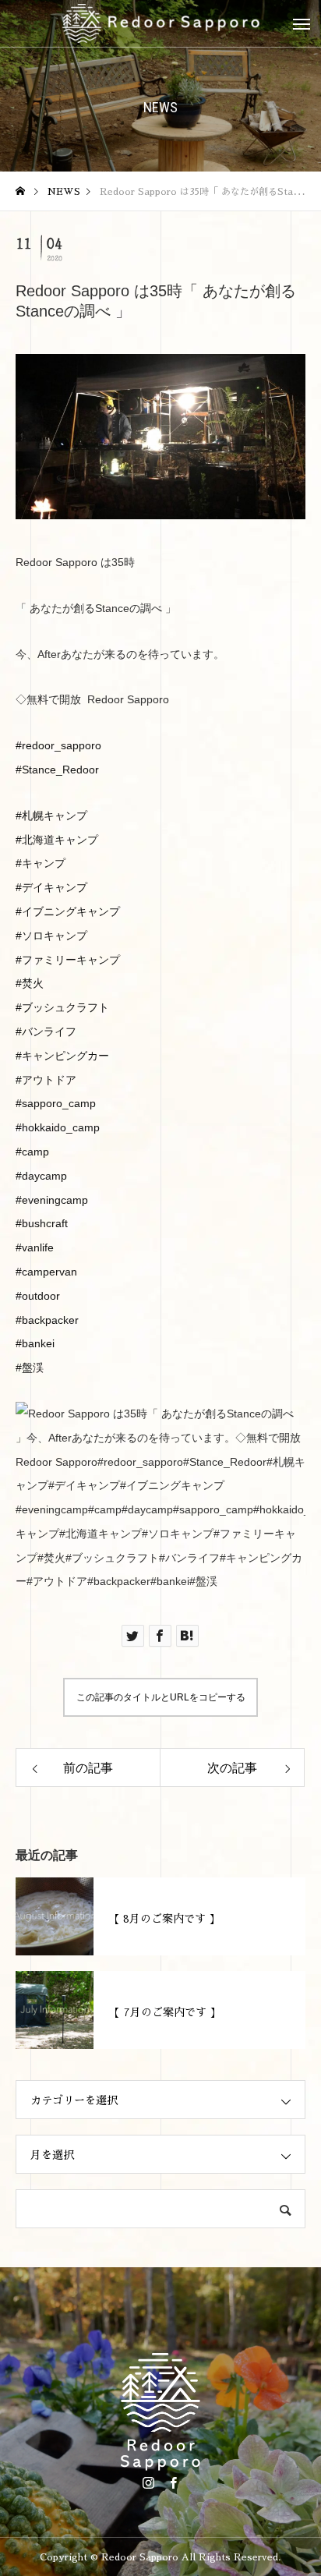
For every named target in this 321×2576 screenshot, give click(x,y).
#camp (32, 1152)
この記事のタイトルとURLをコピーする (161, 1697)
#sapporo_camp (56, 1103)
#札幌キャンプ (51, 816)
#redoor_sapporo (58, 745)
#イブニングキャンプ (68, 911)
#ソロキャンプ (51, 936)
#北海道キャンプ (57, 840)
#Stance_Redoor (57, 770)
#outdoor (38, 1296)
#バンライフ (46, 1031)
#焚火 (30, 983)
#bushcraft (42, 1223)
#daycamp (41, 1176)
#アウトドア (46, 1080)
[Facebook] (173, 2482)
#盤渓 (30, 1368)
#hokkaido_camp (58, 1127)
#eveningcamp (52, 1200)
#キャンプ (41, 863)
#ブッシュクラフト (62, 1007)
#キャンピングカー (62, 1056)
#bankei (35, 1343)
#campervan (46, 1272)
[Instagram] (148, 2482)
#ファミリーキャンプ (68, 960)
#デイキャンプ (51, 887)
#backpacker (47, 1320)
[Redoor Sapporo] (160, 23)
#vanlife (35, 1247)
